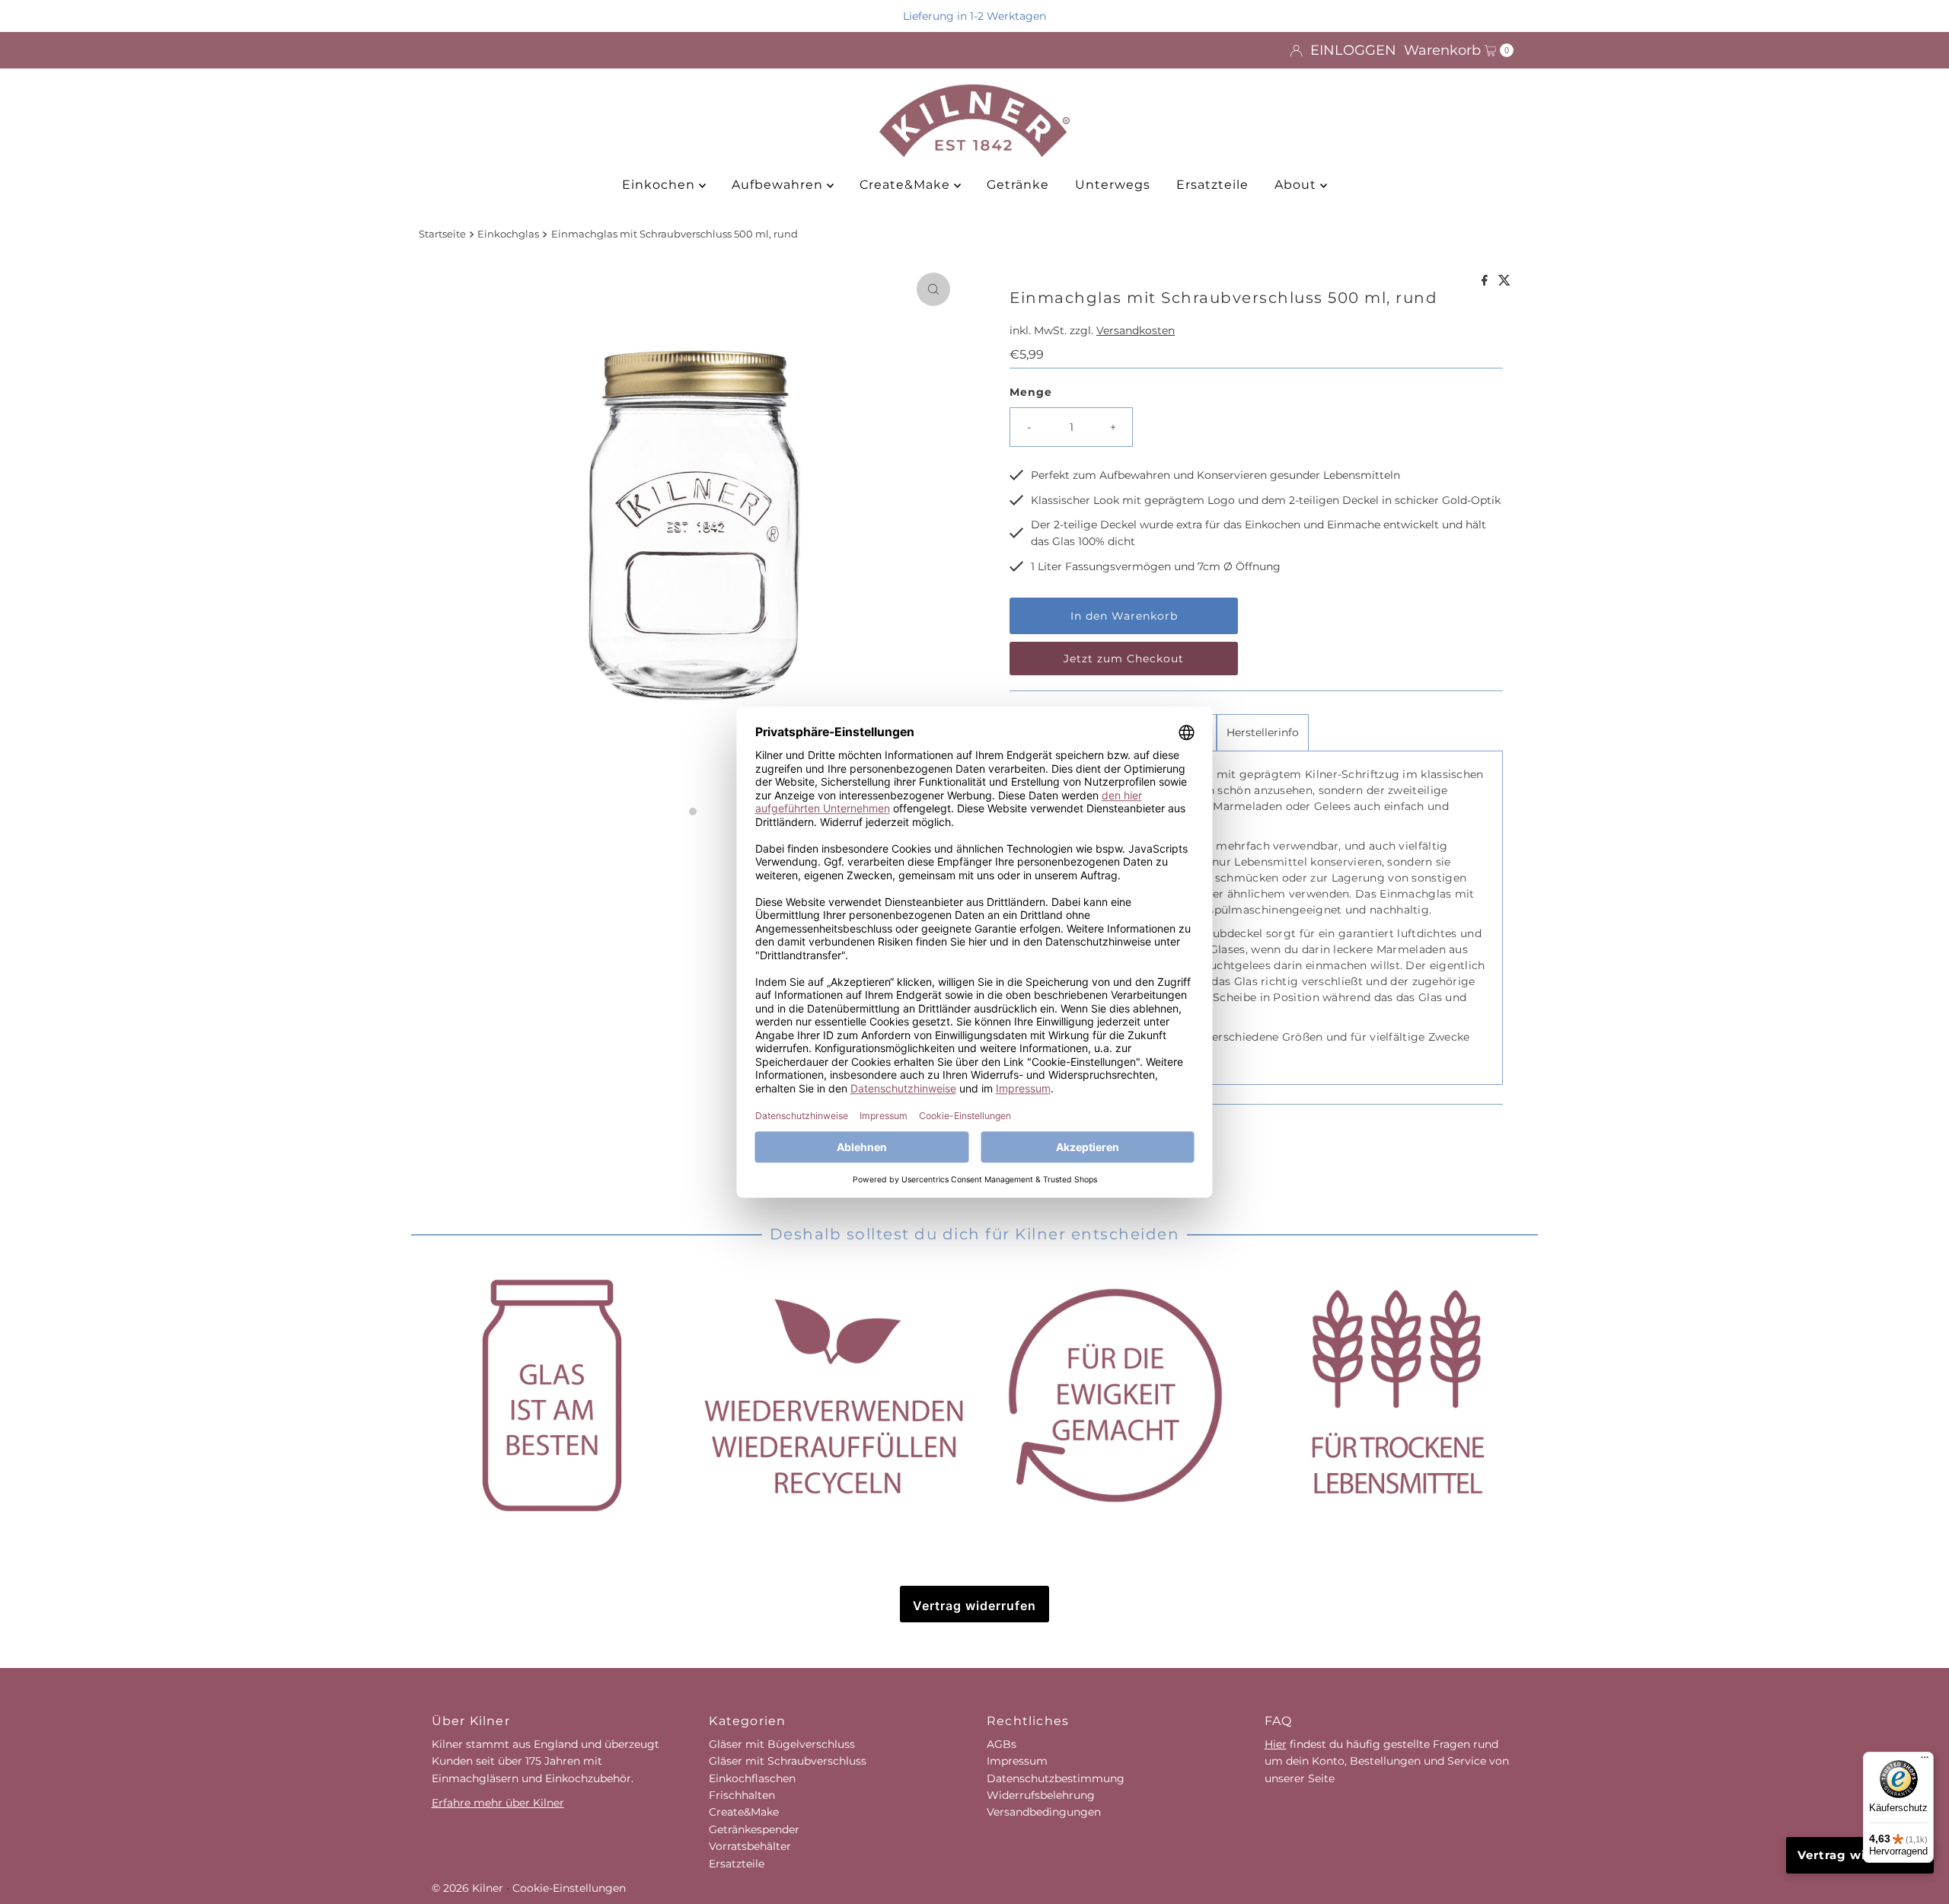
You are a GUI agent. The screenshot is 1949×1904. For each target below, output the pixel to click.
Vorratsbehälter (750, 1846)
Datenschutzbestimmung (1056, 1778)
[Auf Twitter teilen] (1504, 281)
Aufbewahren (779, 185)
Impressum (1017, 1761)
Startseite (442, 234)
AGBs (1002, 1744)
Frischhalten (742, 1795)
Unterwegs (1113, 185)
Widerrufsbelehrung (1041, 1795)
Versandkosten (1136, 330)
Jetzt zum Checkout (1124, 659)
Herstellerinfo (1263, 732)
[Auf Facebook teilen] (1486, 281)
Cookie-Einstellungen (569, 1888)
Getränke (1018, 185)
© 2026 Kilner (467, 1888)
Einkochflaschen (752, 1778)
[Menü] (1925, 1761)
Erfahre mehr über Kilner (498, 1803)
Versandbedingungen (1044, 1812)
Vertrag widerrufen (974, 1606)
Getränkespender (754, 1829)
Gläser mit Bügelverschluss (782, 1744)
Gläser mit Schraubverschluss (788, 1761)
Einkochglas (508, 234)
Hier (1276, 1744)
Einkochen (660, 185)
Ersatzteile (1212, 185)
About (1297, 185)
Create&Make (907, 185)
